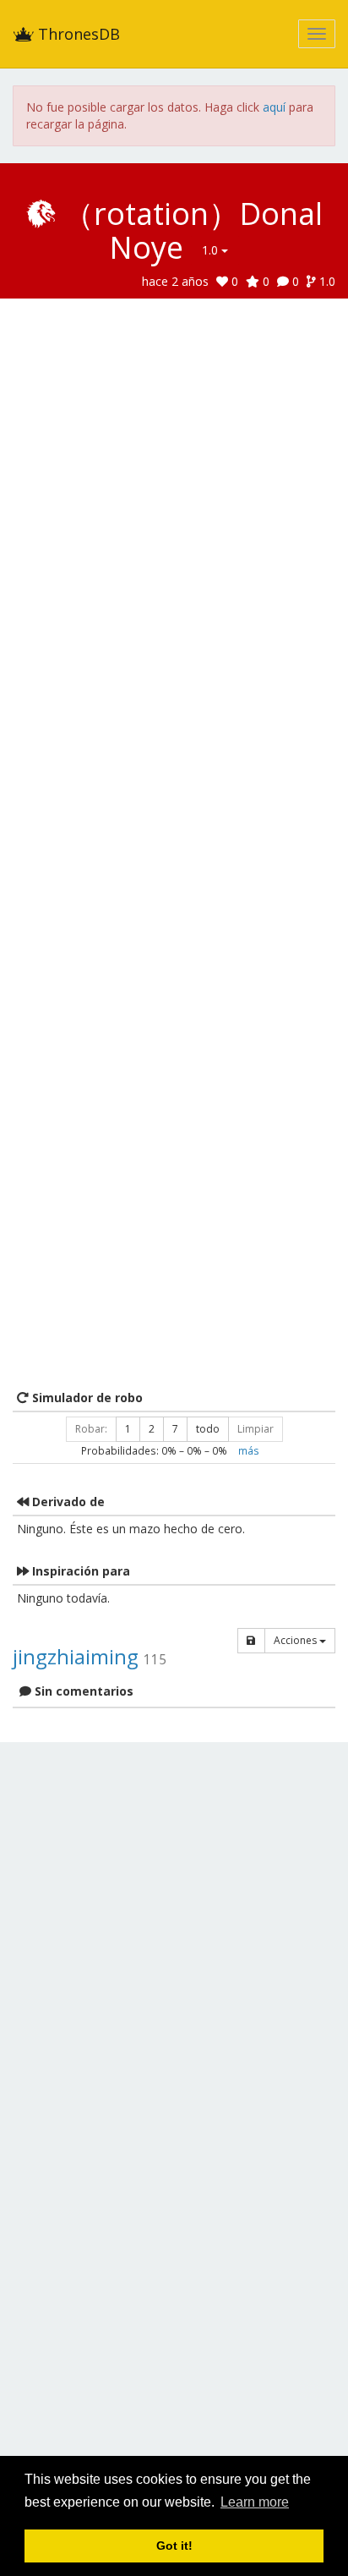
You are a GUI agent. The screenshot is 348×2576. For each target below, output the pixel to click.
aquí (274, 107)
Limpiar (256, 1429)
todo (208, 1429)
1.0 (212, 250)
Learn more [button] (255, 2502)
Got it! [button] (174, 2546)
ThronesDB (77, 34)
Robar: (91, 1429)
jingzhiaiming (76, 1656)
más (249, 1450)
